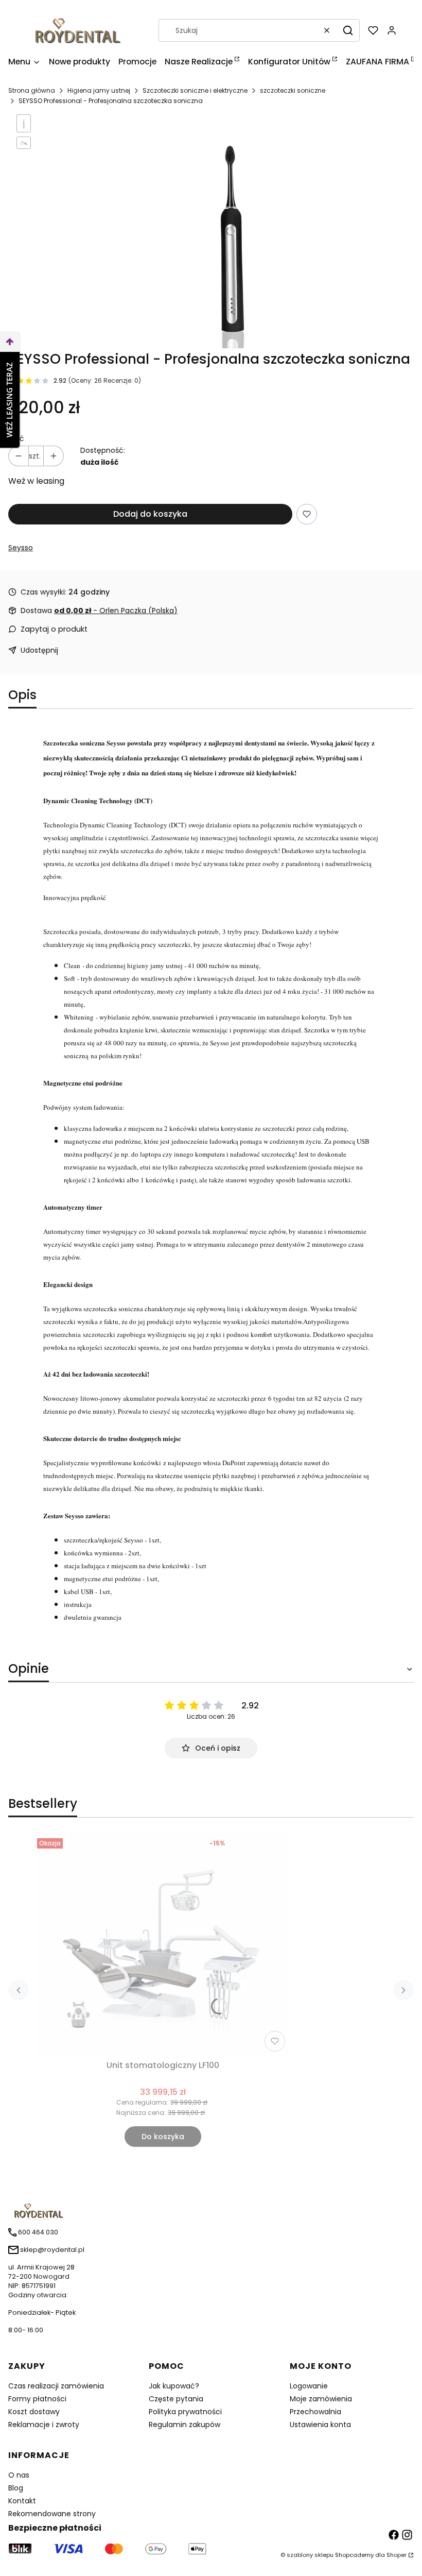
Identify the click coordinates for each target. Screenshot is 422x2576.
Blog (16, 2488)
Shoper (397, 2555)
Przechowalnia (315, 2412)
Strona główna (32, 90)
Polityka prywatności (185, 2412)
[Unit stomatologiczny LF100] (163, 1945)
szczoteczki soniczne (293, 90)
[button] (348, 30)
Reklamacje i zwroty (44, 2425)
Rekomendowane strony (52, 2514)
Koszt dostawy (34, 2412)
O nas (19, 2475)
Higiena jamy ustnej (99, 90)
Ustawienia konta (320, 2425)
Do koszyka (163, 2137)
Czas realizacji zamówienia (56, 2386)
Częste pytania (176, 2399)
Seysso (21, 548)
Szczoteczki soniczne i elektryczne (195, 90)
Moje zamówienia (321, 2399)
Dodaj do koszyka (150, 514)
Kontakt (22, 2501)
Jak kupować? (174, 2386)
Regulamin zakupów (184, 2425)
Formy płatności (37, 2399)
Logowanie (309, 2386)
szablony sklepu (310, 2555)
